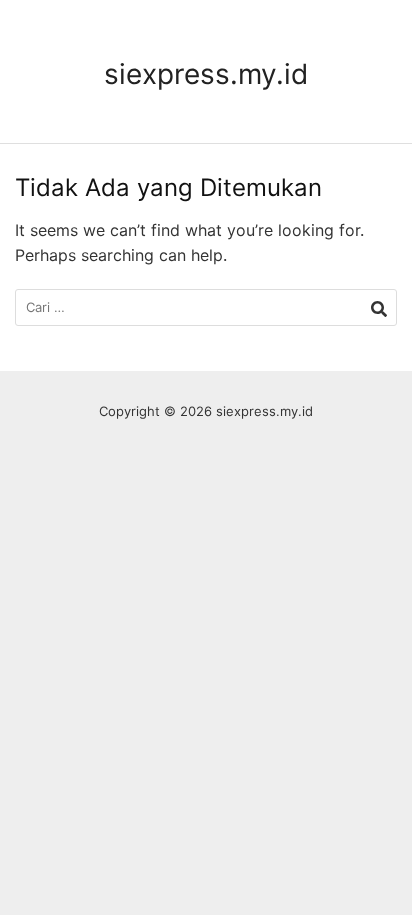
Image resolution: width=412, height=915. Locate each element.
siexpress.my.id (206, 74)
